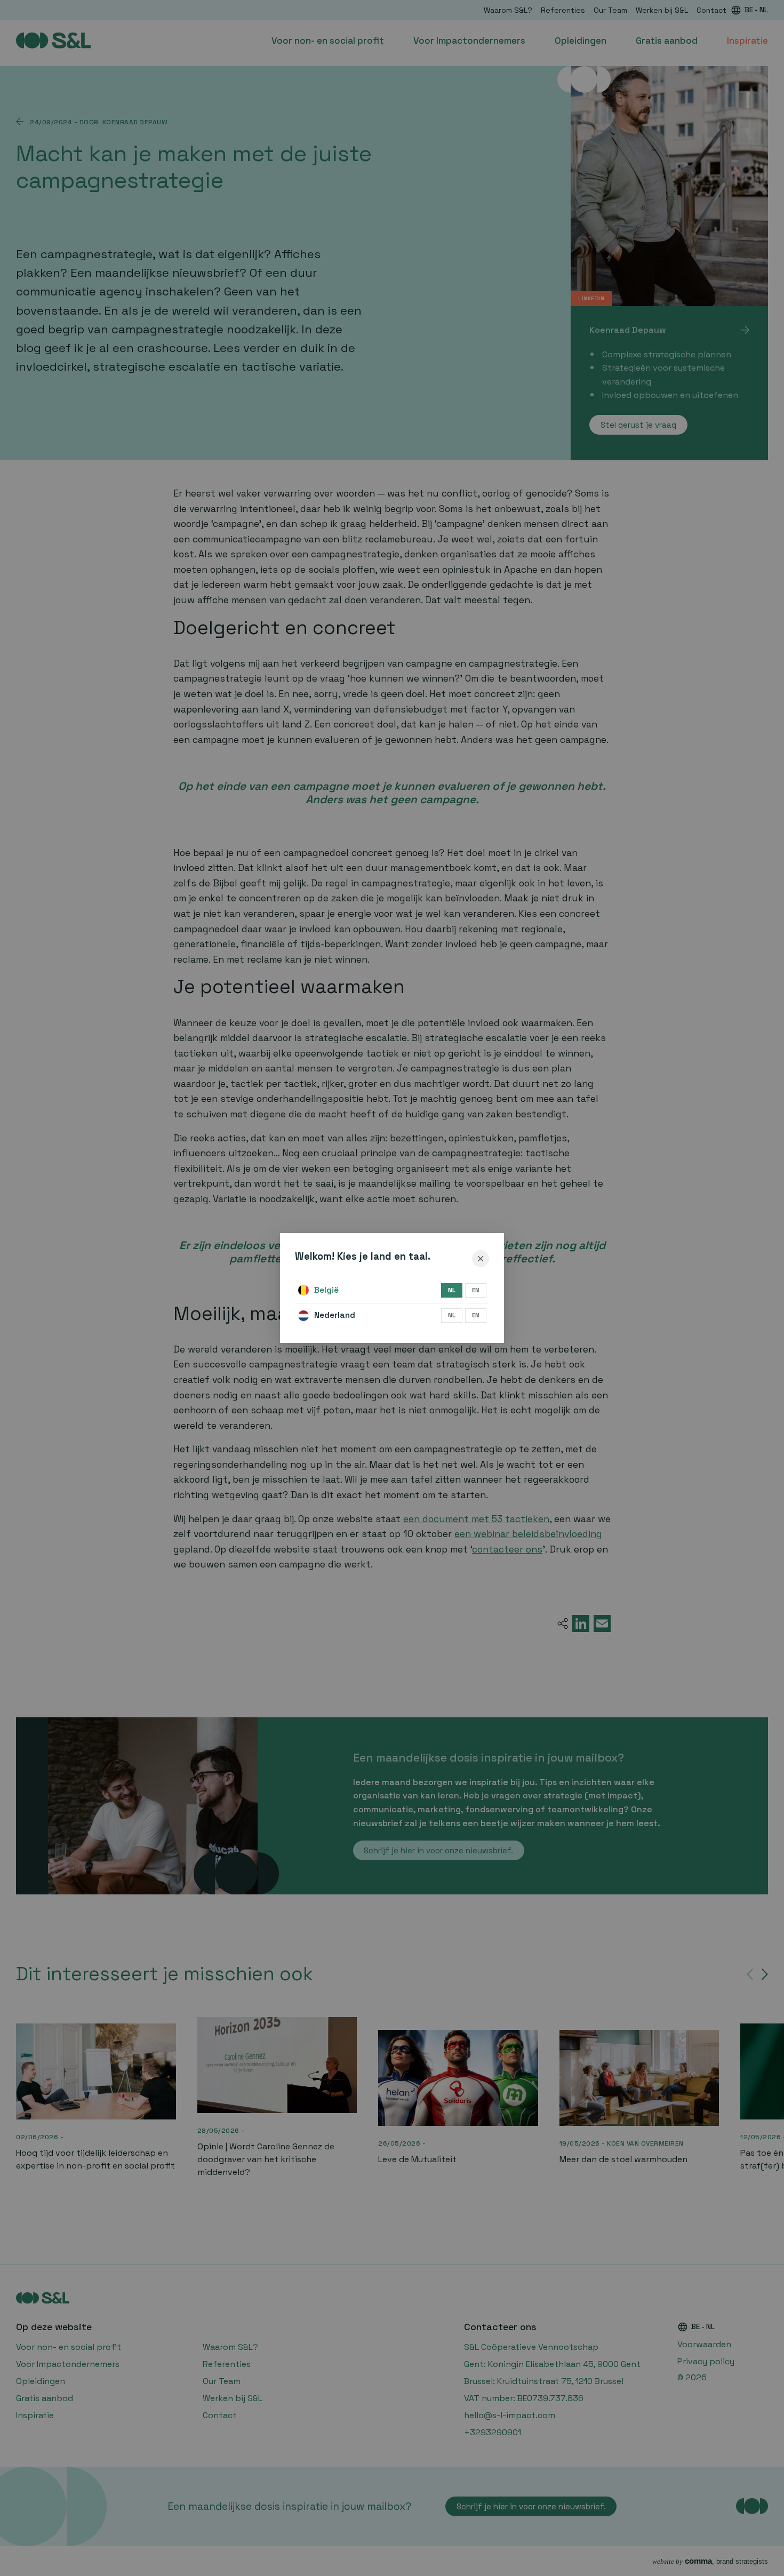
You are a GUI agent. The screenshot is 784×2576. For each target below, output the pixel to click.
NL (452, 1290)
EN (476, 1290)
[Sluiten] (481, 1259)
